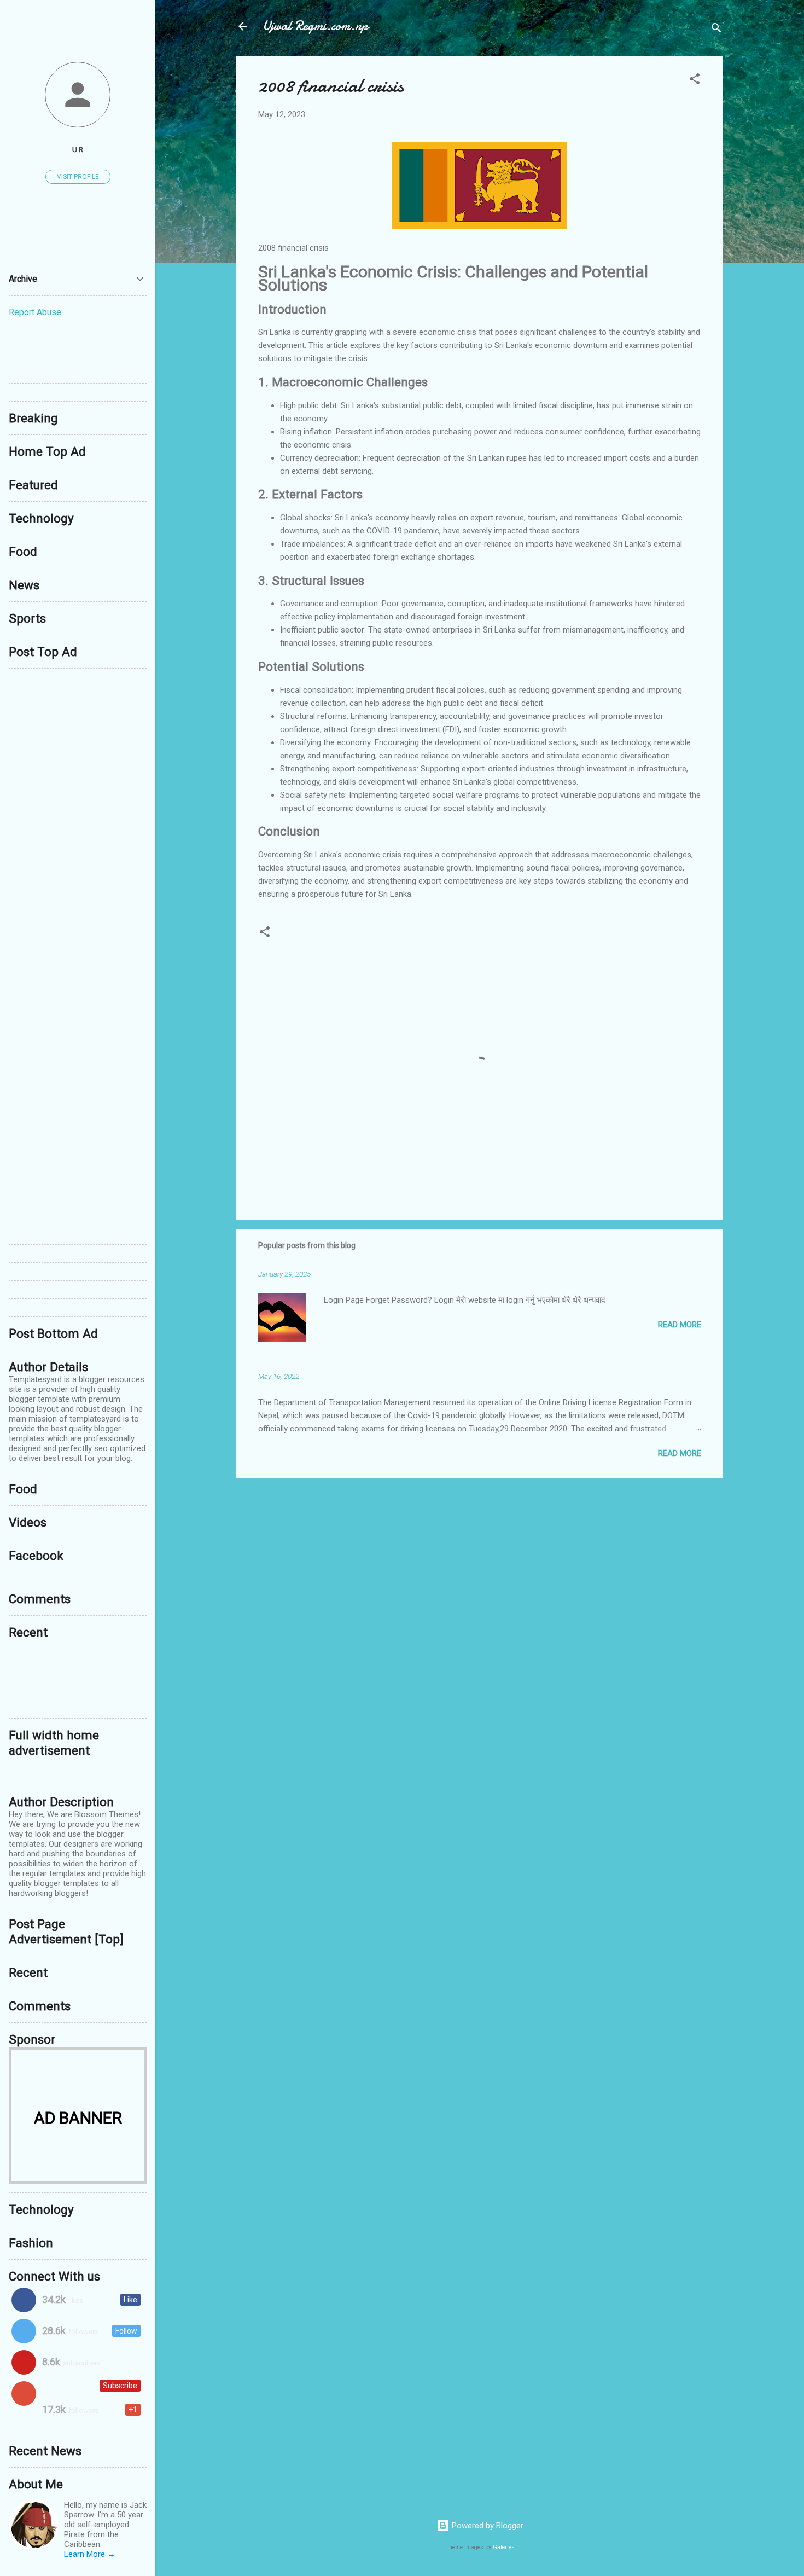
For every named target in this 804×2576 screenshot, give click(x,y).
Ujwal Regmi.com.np (315, 26)
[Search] (716, 30)
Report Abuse (35, 312)
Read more (680, 1325)
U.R (78, 149)
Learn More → (90, 2554)
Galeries (504, 2547)
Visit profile (78, 177)
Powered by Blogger (487, 2526)
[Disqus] (78, 814)
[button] (695, 81)
